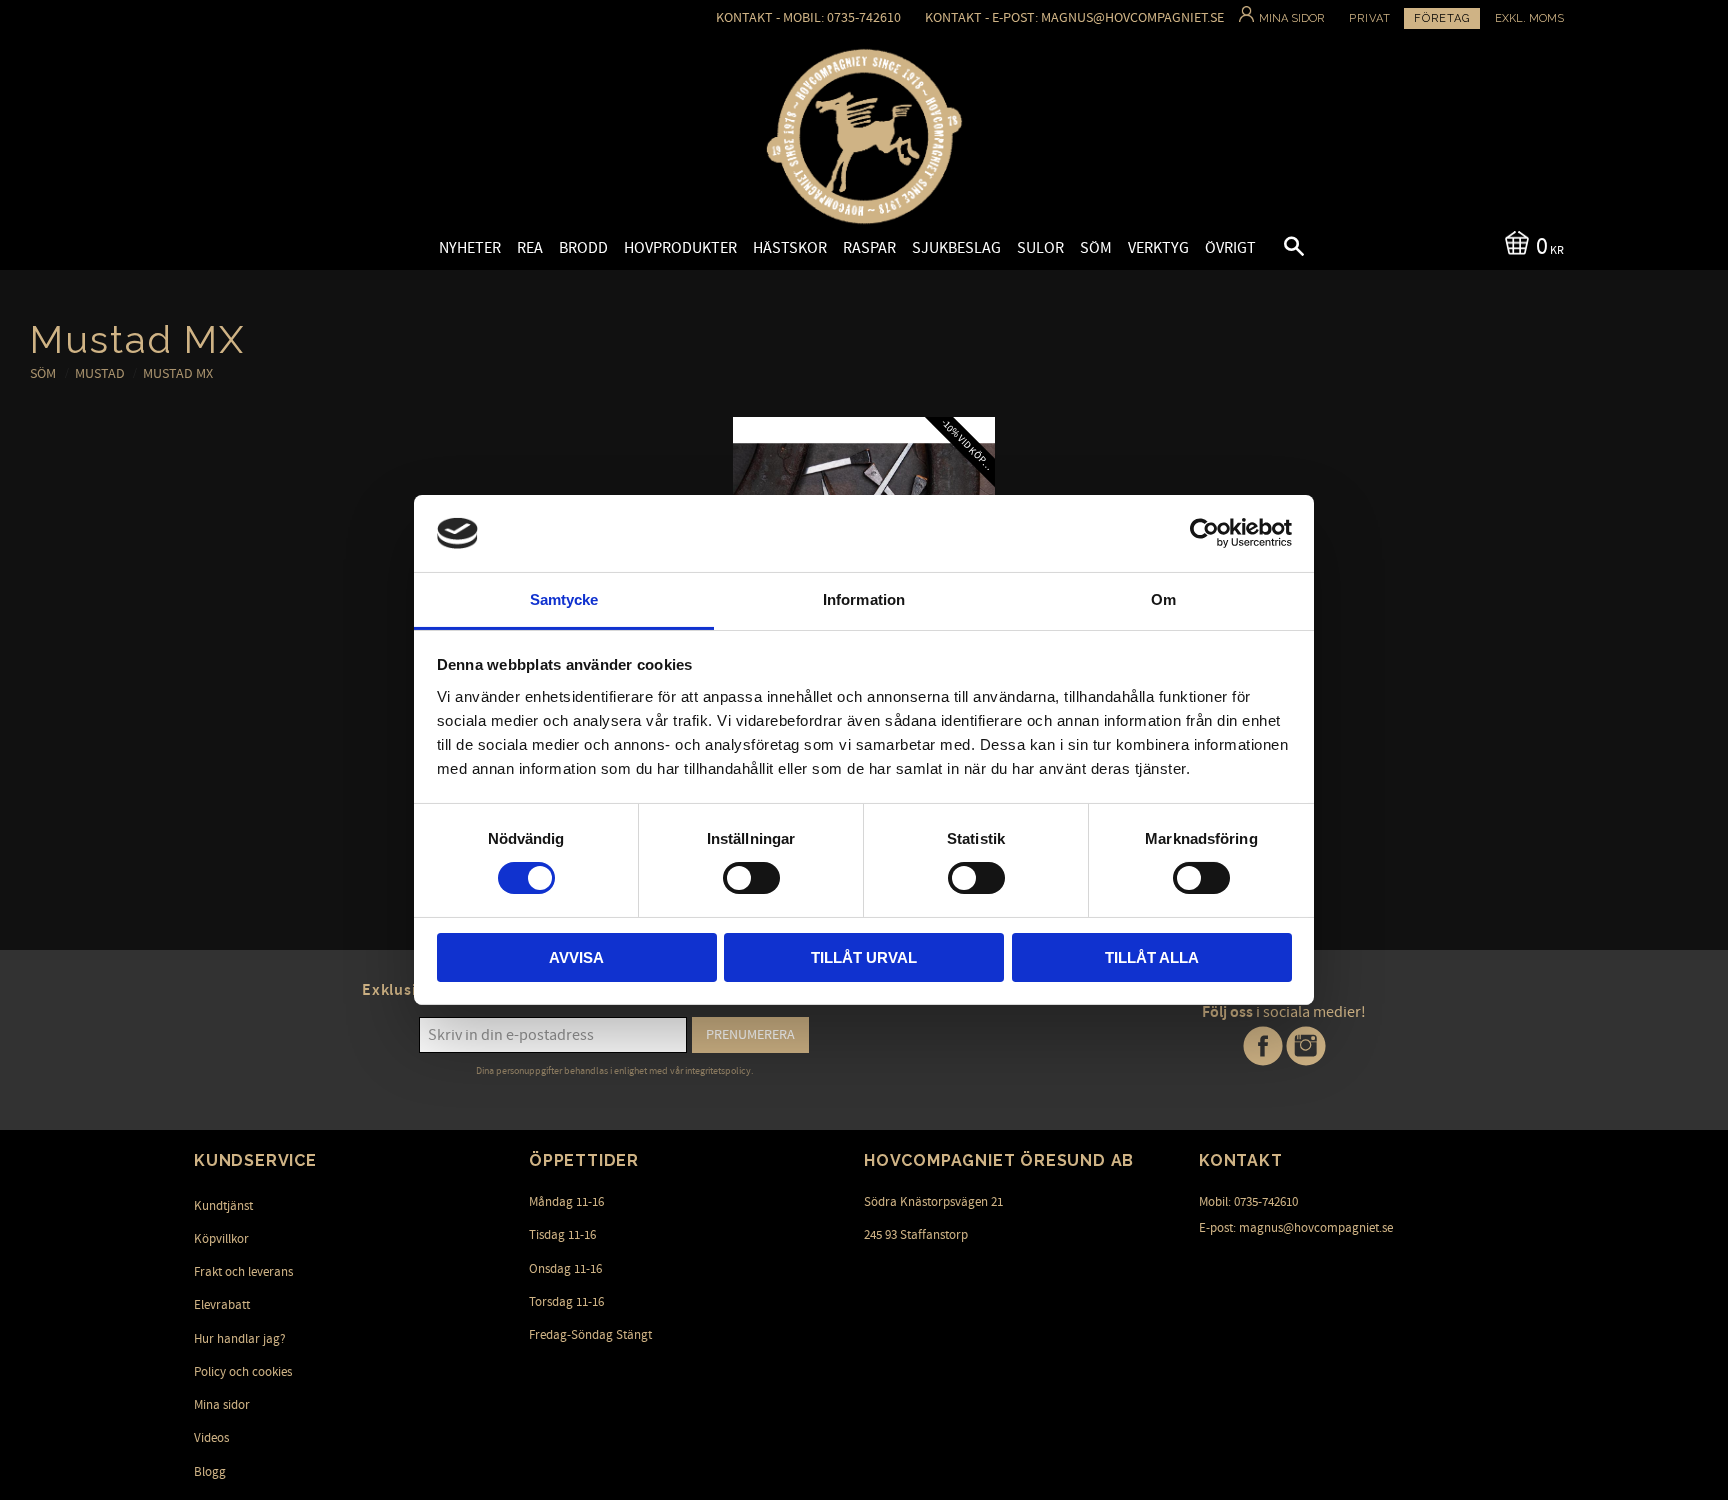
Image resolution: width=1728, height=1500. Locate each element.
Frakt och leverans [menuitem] (243, 1272)
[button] (1277, 249)
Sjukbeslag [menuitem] (956, 248)
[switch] (751, 878)
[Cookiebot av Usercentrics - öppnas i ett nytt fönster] (1204, 533)
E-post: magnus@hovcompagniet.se (1296, 1228)
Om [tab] (1163, 599)
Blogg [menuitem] (210, 1472)
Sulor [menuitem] (1040, 248)
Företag (1442, 18)
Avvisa (576, 957)
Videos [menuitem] (211, 1438)
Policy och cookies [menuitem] (243, 1372)
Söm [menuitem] (1096, 248)
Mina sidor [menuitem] (222, 1405)
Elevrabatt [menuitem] (222, 1305)
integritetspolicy (718, 1071)
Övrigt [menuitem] (1230, 248)
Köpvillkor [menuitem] (221, 1239)
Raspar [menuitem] (869, 248)
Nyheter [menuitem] (470, 248)
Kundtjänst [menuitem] (223, 1206)
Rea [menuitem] (530, 248)
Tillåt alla (1152, 957)
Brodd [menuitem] (583, 248)
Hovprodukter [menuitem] (680, 248)
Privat (1370, 18)
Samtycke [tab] (564, 599)
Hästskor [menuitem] (790, 248)
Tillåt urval (864, 957)
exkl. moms (1529, 18)
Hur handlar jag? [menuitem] (240, 1339)
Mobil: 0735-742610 (1248, 1202)
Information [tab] (864, 599)
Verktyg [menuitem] (1158, 248)
